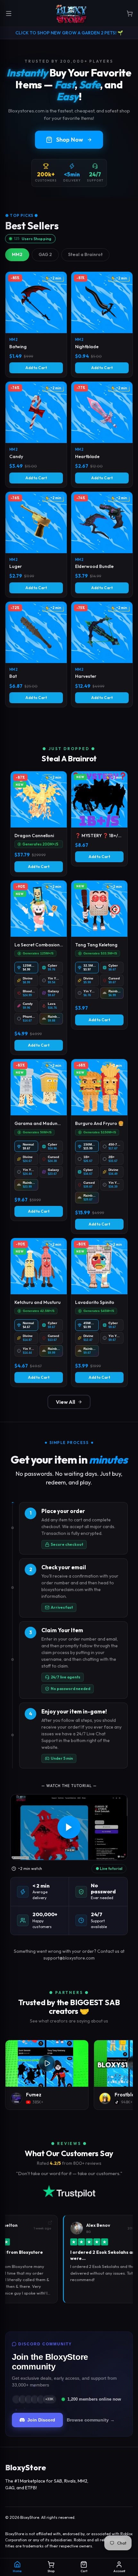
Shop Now (70, 140)
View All (65, 1402)
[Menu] (9, 13)
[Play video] (69, 1827)
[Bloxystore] (71, 13)
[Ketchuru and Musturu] (39, 1312)
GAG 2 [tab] (45, 254)
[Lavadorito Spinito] (99, 1312)
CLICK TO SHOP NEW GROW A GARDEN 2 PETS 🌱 (69, 33)
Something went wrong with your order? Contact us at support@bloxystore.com (69, 1955)
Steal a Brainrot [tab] (85, 254)
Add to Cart (36, 368)
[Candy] (36, 434)
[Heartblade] (102, 434)
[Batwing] (36, 324)
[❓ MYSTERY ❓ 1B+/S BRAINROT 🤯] (99, 819)
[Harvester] (102, 654)
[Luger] (36, 544)
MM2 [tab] (17, 254)
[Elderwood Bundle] (102, 544)
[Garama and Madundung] (39, 1140)
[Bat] (36, 654)
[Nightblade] (102, 324)
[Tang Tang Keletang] (99, 955)
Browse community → (91, 2420)
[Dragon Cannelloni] (39, 824)
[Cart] (130, 13)
